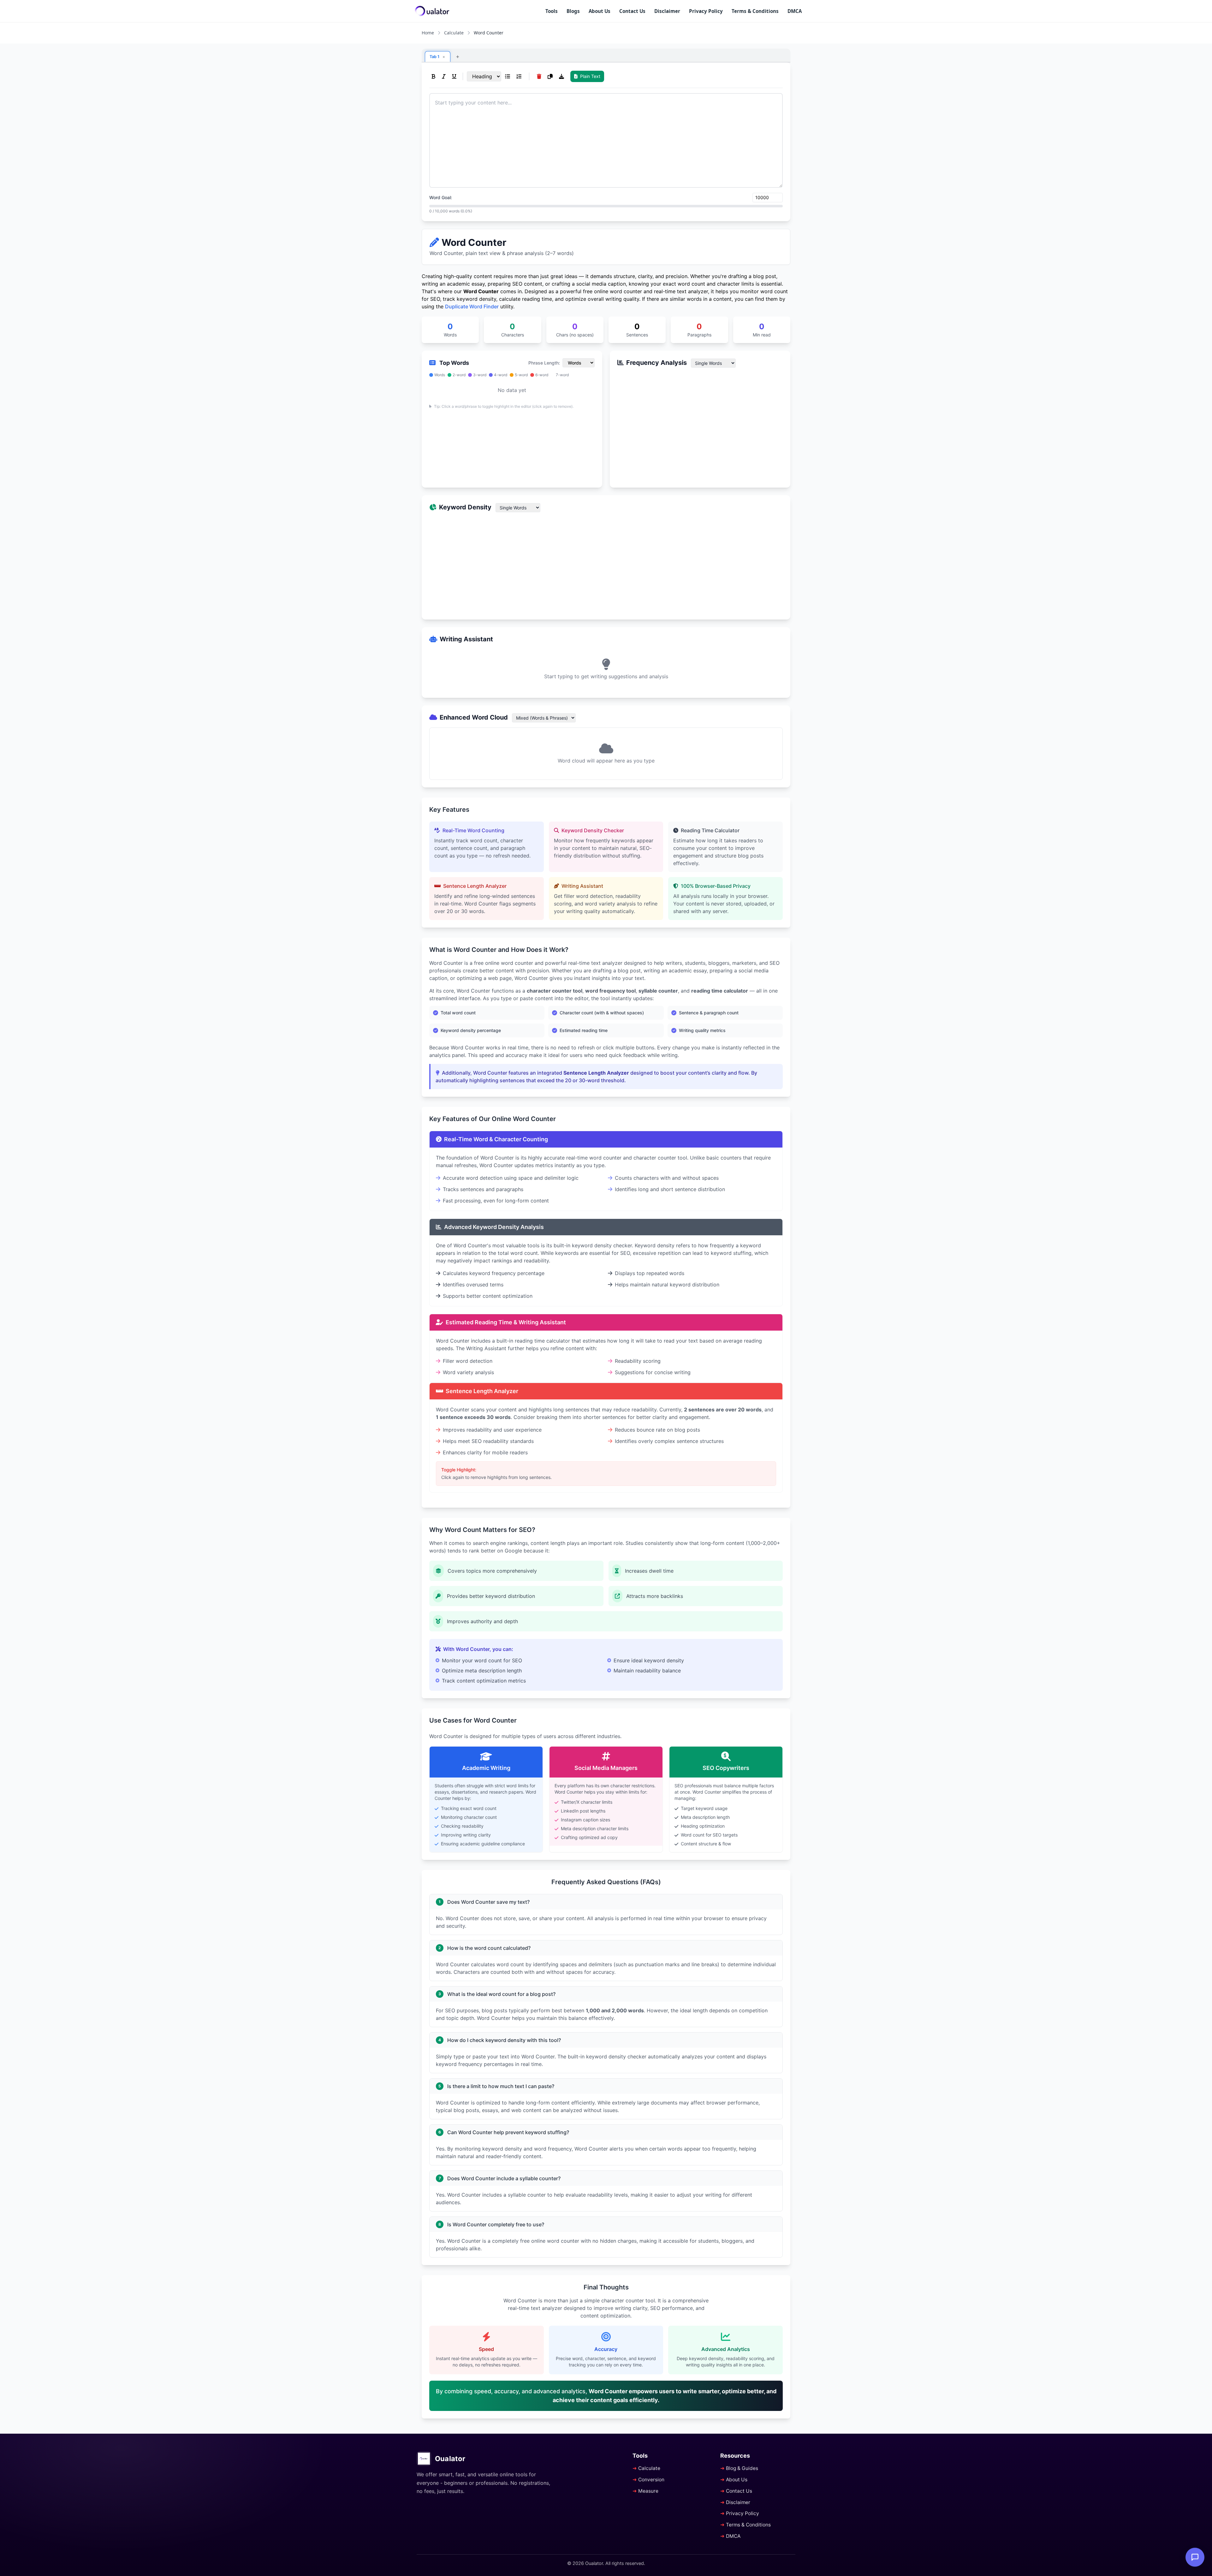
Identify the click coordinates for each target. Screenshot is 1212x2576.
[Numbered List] (519, 76)
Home (428, 33)
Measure (648, 2491)
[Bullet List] (508, 76)
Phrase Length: (544, 363)
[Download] (561, 76)
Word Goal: (441, 197)
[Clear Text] (539, 76)
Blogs (573, 11)
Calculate (454, 33)
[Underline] (454, 76)
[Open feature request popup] (1195, 2557)
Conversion (651, 2480)
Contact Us (632, 11)
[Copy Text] (550, 76)
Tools (552, 11)
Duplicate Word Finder (472, 306)
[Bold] (434, 76)
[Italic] (444, 76)
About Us (600, 11)
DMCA (795, 11)
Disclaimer (667, 11)
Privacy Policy (706, 11)
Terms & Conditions (755, 11)
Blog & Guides (742, 2468)
